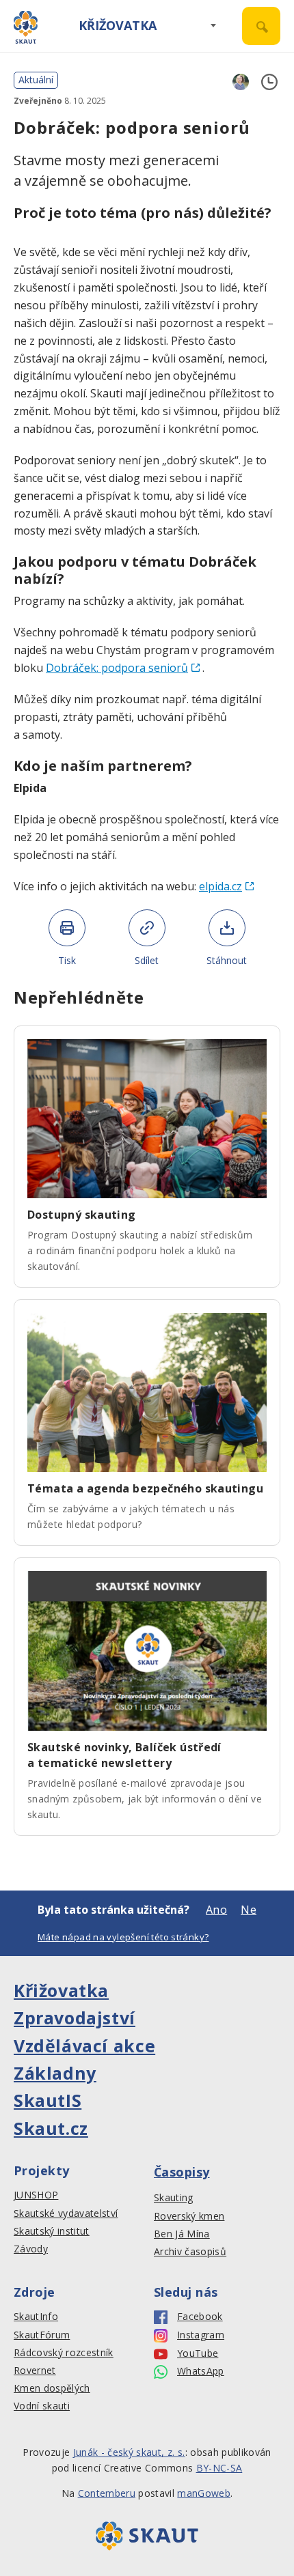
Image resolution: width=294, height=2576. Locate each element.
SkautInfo (36, 2317)
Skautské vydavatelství (66, 2213)
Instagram (201, 2335)
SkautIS (48, 2100)
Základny (55, 2073)
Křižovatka (118, 25)
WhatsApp (201, 2371)
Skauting (174, 2198)
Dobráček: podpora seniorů (117, 668)
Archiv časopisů (190, 2252)
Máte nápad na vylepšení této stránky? (123, 1937)
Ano (216, 1910)
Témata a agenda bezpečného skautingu (145, 1488)
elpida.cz (220, 886)
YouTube (198, 2353)
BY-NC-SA (219, 2468)
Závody (31, 2249)
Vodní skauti (42, 2406)
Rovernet (35, 2370)
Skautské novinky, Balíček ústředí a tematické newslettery (124, 1755)
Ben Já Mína (182, 2234)
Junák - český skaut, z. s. (129, 2452)
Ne (249, 1910)
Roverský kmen (189, 2216)
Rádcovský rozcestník (64, 2353)
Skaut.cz (51, 2128)
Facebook (200, 2317)
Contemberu (107, 2493)
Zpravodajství (75, 2018)
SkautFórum (42, 2335)
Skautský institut (52, 2231)
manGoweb (204, 2493)
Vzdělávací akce (84, 2046)
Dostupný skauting (82, 1215)
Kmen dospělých (52, 2388)
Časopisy (182, 2172)
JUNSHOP (36, 2195)
